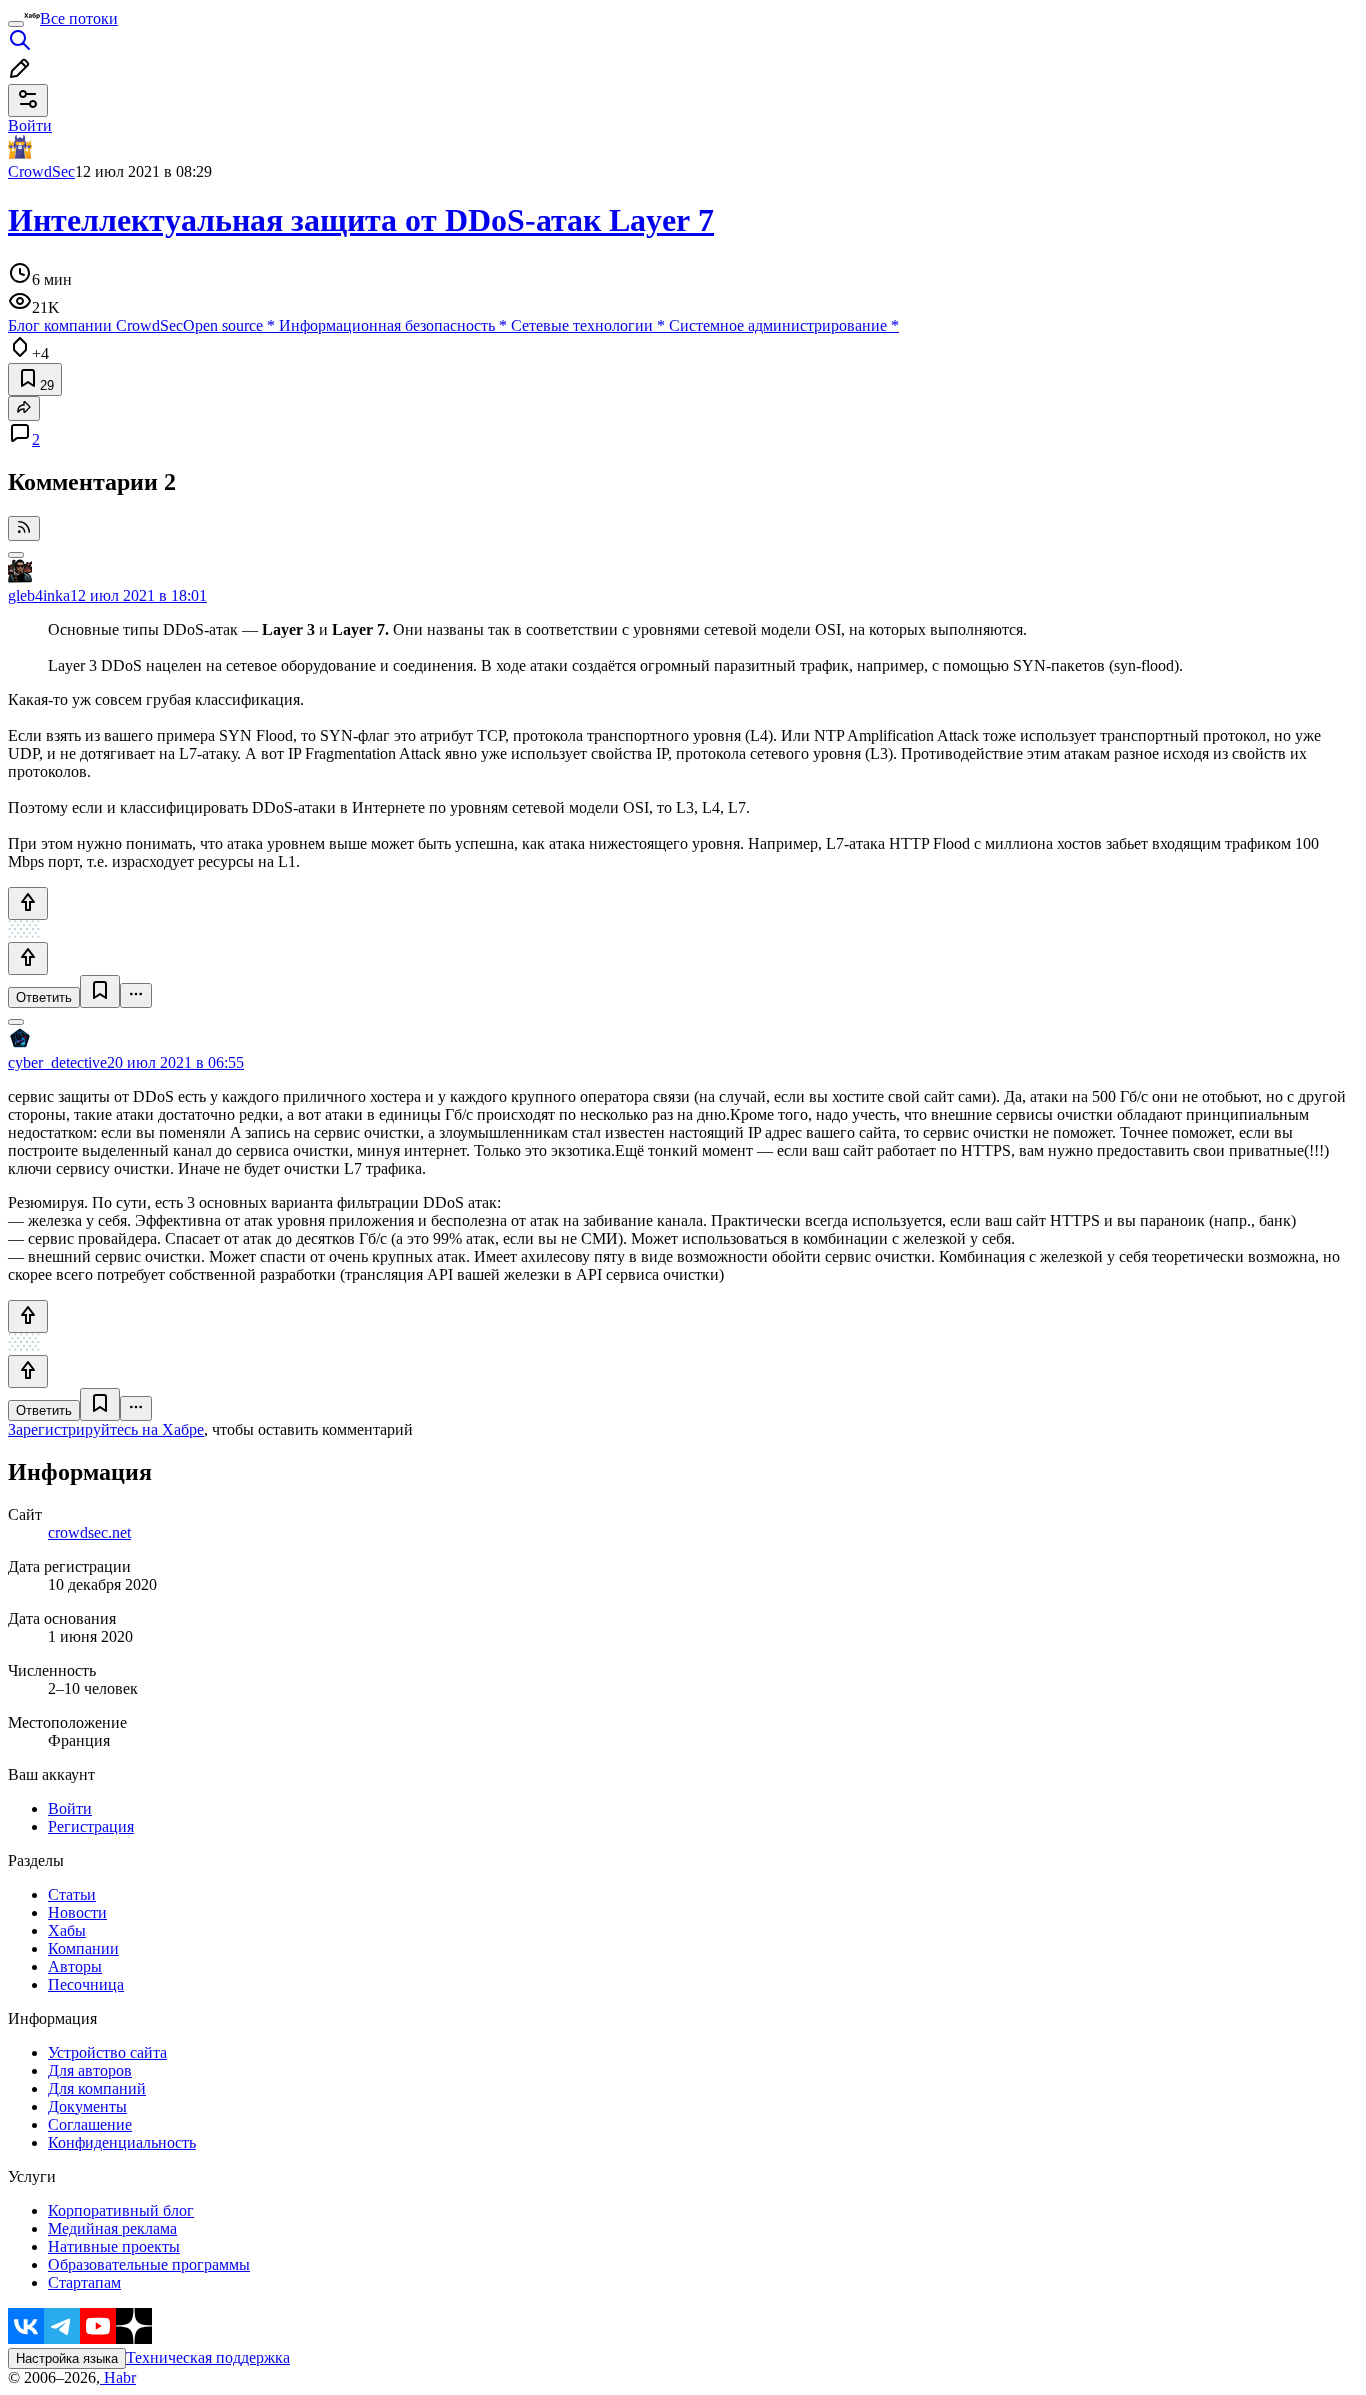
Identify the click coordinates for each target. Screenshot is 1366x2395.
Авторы (75, 1966)
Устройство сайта (107, 2052)
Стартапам (84, 2282)
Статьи (72, 1894)
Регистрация (91, 1826)
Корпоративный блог (121, 2210)
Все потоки (79, 18)
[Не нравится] (28, 958)
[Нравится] (28, 903)
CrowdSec (41, 171)
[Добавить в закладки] (100, 991)
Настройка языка (67, 2358)
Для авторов (90, 2070)
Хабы (67, 1930)
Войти (70, 1808)
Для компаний (97, 2088)
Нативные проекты (114, 2246)
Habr (118, 2377)
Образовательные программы (149, 2264)
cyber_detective (57, 1062)
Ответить (44, 997)
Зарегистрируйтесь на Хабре (106, 1429)
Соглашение (90, 2124)
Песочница (86, 1984)
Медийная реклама (112, 2228)
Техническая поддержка (208, 2357)
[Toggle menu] (16, 24)
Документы (87, 2106)
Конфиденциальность (122, 2142)
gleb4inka (39, 595)
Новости (77, 1912)
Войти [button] (30, 125)
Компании (83, 1948)
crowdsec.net (89, 1532)
